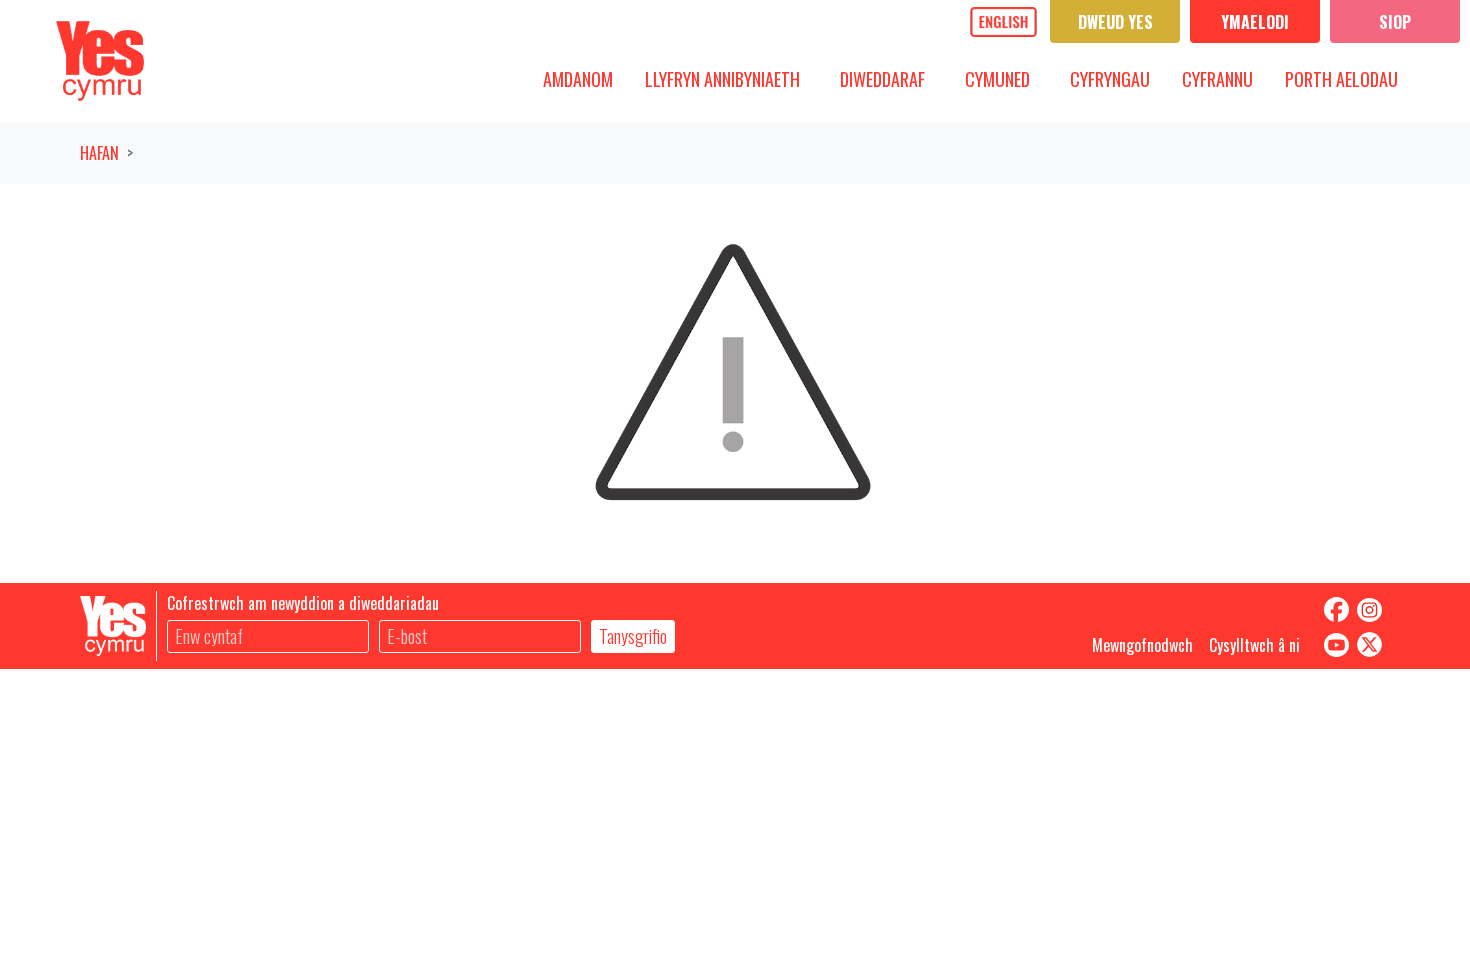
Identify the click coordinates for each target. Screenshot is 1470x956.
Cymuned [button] (1005, 78)
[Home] (100, 61)
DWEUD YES (1115, 22)
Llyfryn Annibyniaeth (722, 79)
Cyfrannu (1217, 79)
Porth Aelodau (1341, 79)
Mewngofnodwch (1142, 645)
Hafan (99, 153)
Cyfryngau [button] (1117, 78)
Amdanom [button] (585, 78)
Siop (1395, 22)
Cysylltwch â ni (1254, 645)
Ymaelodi (1255, 22)
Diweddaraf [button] (890, 78)
